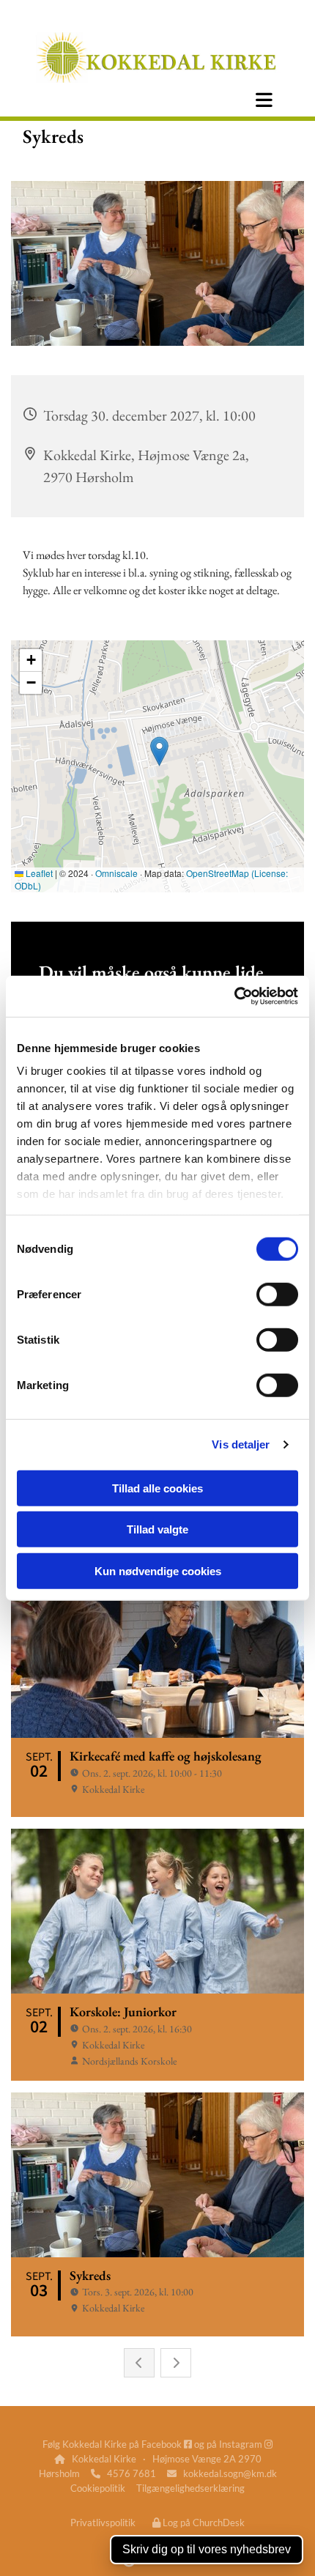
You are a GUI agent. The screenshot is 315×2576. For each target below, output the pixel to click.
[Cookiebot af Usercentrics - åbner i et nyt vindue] (234, 996)
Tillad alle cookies (157, 1488)
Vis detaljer (241, 1444)
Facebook (167, 2444)
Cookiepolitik (98, 2488)
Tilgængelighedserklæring (190, 2488)
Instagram (246, 2444)
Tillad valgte (157, 1529)
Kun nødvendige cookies (158, 1570)
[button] (264, 100)
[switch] (277, 1294)
